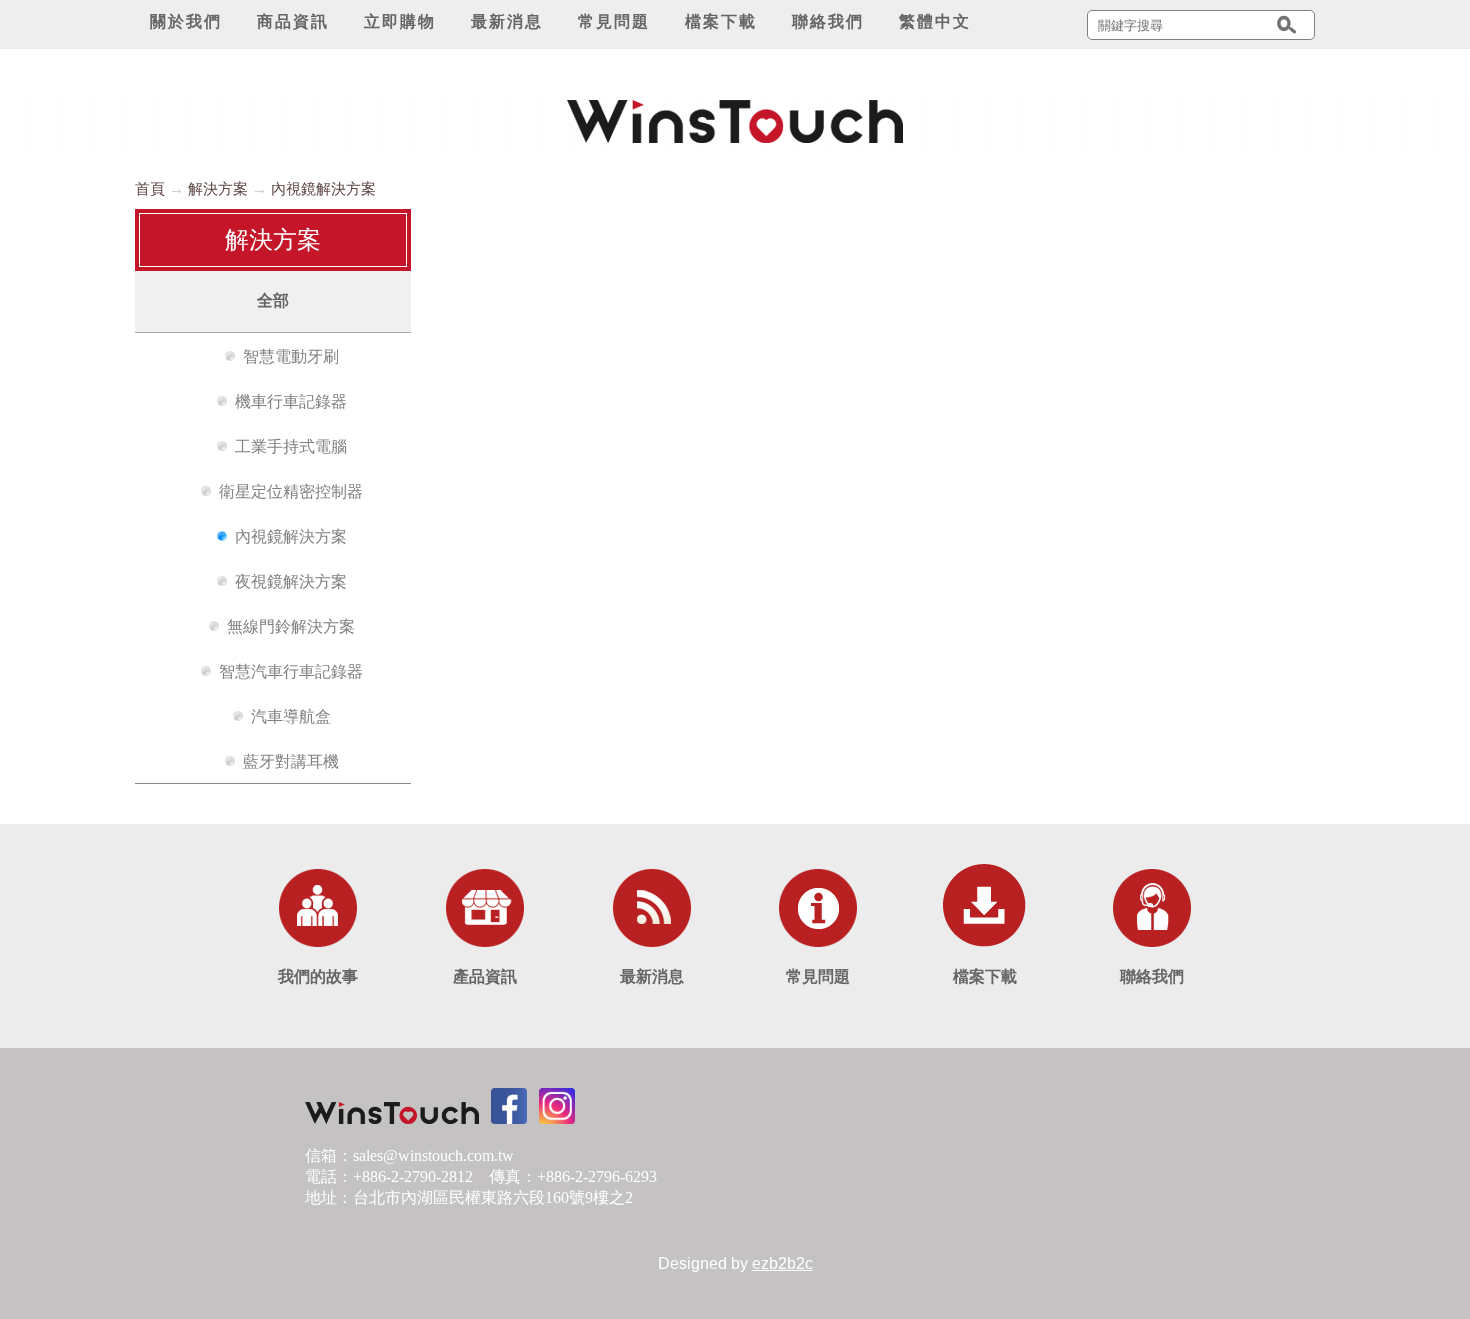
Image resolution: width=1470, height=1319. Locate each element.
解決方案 (218, 188)
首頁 (150, 188)
